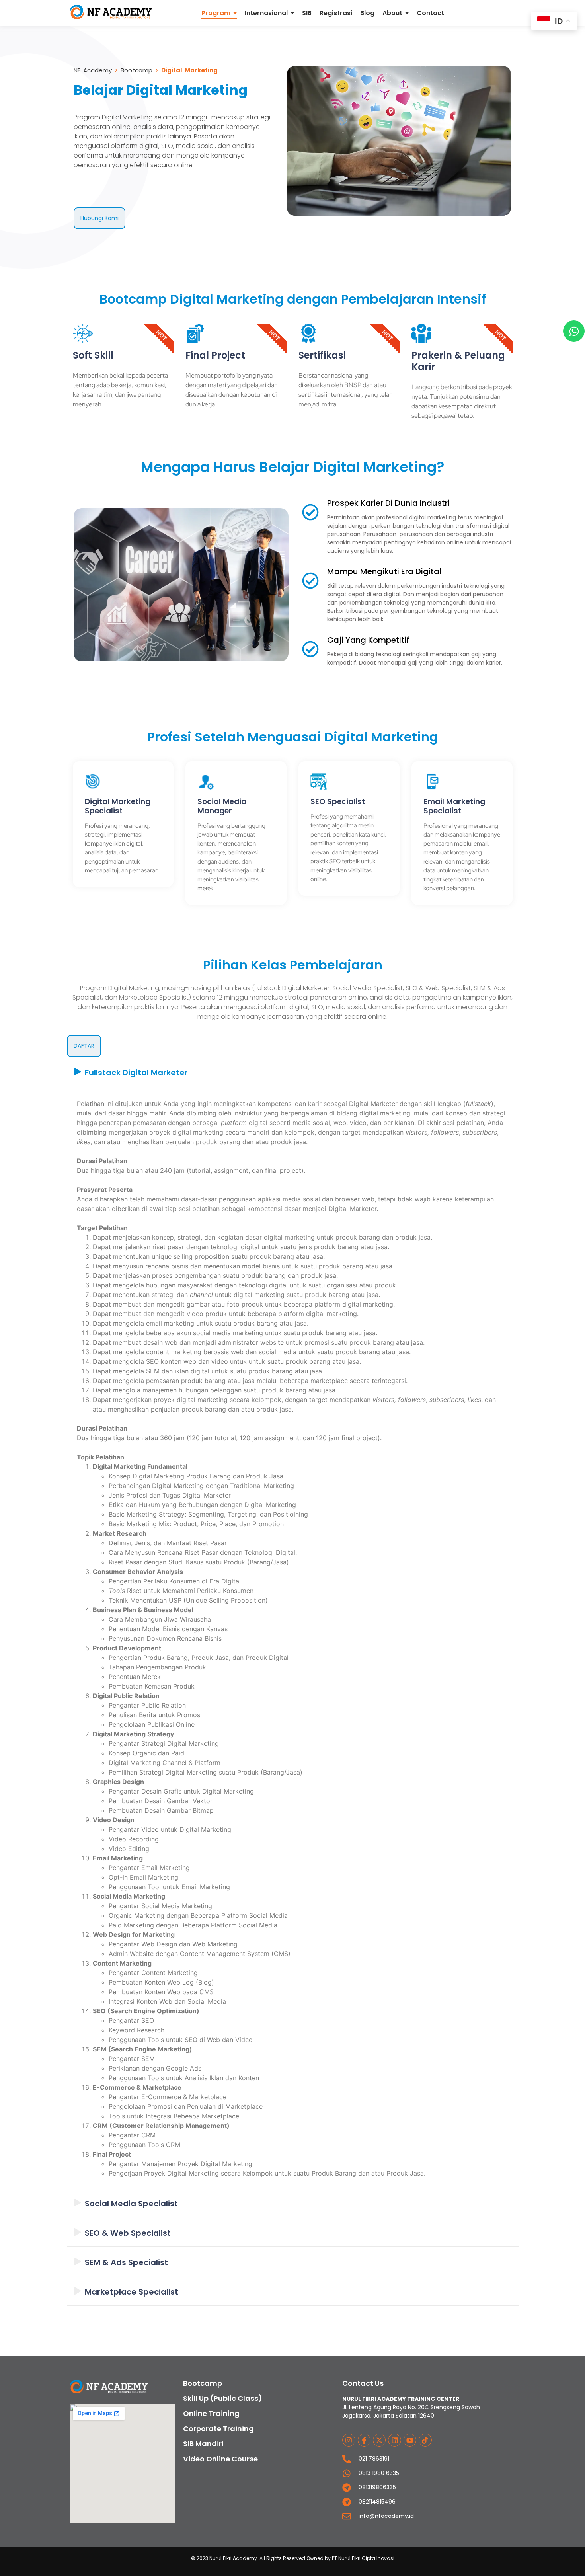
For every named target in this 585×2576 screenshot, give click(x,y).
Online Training (211, 2413)
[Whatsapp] (574, 331)
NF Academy (94, 70)
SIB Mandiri (203, 2444)
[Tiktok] (425, 2440)
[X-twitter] (379, 2440)
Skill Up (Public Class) (223, 2398)
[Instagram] (349, 2440)
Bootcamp (136, 70)
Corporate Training (218, 2429)
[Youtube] (410, 2440)
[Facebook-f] (364, 2440)
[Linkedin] (394, 2440)
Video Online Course (220, 2459)
